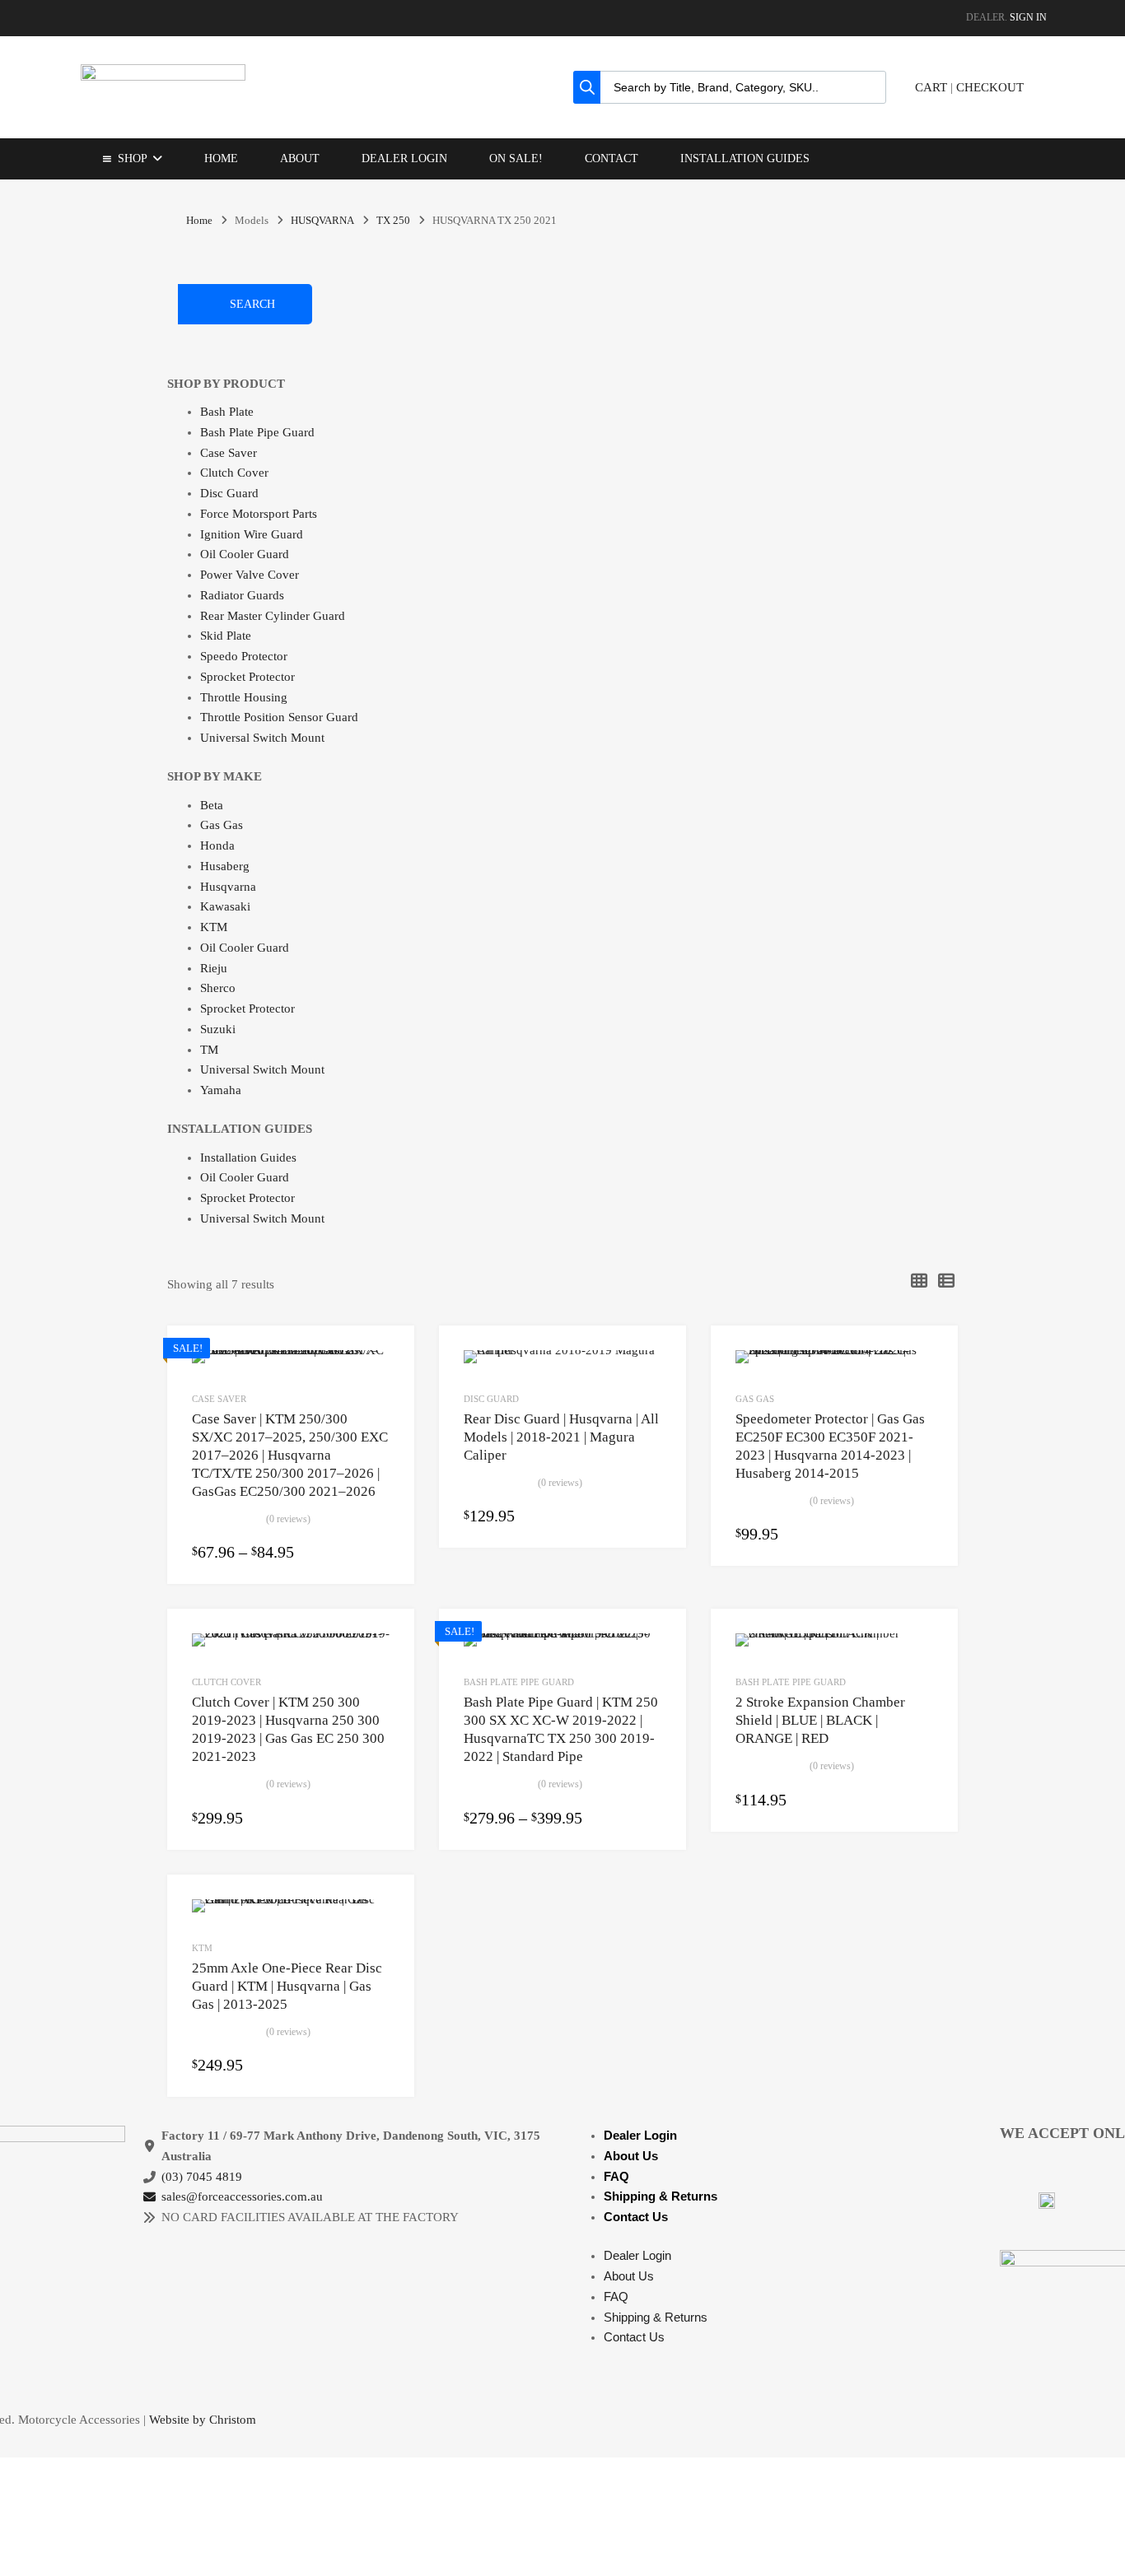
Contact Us (636, 2217)
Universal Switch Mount (262, 738)
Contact (612, 158)
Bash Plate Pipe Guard (257, 432)
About (300, 158)
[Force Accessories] (163, 77)
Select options (380, 1554)
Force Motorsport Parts (259, 514)
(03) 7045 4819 (202, 2177)
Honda (217, 845)
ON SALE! (516, 158)
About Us (631, 2156)
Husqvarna (228, 887)
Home (221, 158)
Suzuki (218, 1029)
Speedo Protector (244, 656)
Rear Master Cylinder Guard (273, 616)
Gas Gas (222, 825)
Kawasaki (225, 906)
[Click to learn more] (1047, 2201)
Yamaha (221, 1090)
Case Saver (229, 453)
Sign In (1028, 17)
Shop (133, 158)
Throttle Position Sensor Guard (279, 717)
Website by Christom (203, 2420)
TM (209, 1050)
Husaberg (225, 866)
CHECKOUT (990, 87)
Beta (212, 805)
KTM (214, 927)
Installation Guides (745, 158)
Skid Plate (226, 636)
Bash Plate (227, 412)
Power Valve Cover (250, 575)
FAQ (616, 2176)
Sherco (218, 988)
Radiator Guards (242, 595)
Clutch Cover (234, 473)
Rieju (214, 968)
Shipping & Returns (661, 2196)
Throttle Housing (244, 697)
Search (252, 304)
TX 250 (393, 221)
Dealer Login (404, 158)
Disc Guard (229, 493)
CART (931, 87)
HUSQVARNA (322, 221)
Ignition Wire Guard (252, 534)
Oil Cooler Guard (245, 554)
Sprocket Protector (247, 677)
